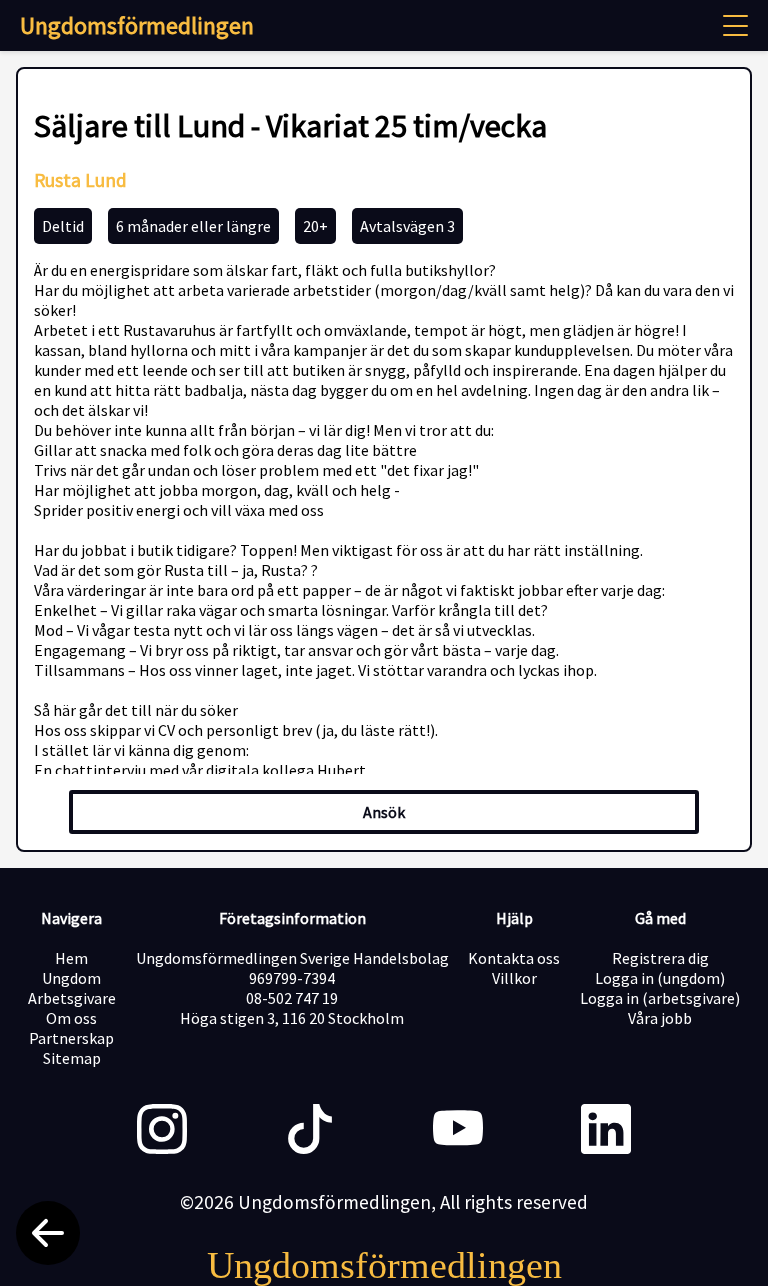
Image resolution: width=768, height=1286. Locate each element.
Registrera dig (660, 958)
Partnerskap (71, 1038)
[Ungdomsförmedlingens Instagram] (162, 1131)
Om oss (71, 1018)
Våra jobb (660, 1018)
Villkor (514, 978)
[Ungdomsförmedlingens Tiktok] (310, 1131)
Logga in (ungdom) (660, 978)
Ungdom (71, 978)
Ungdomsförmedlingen (137, 25)
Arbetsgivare (72, 998)
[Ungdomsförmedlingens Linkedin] (606, 1131)
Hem (71, 958)
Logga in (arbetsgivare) (660, 998)
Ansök (384, 812)
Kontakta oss (514, 958)
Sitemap (72, 1058)
